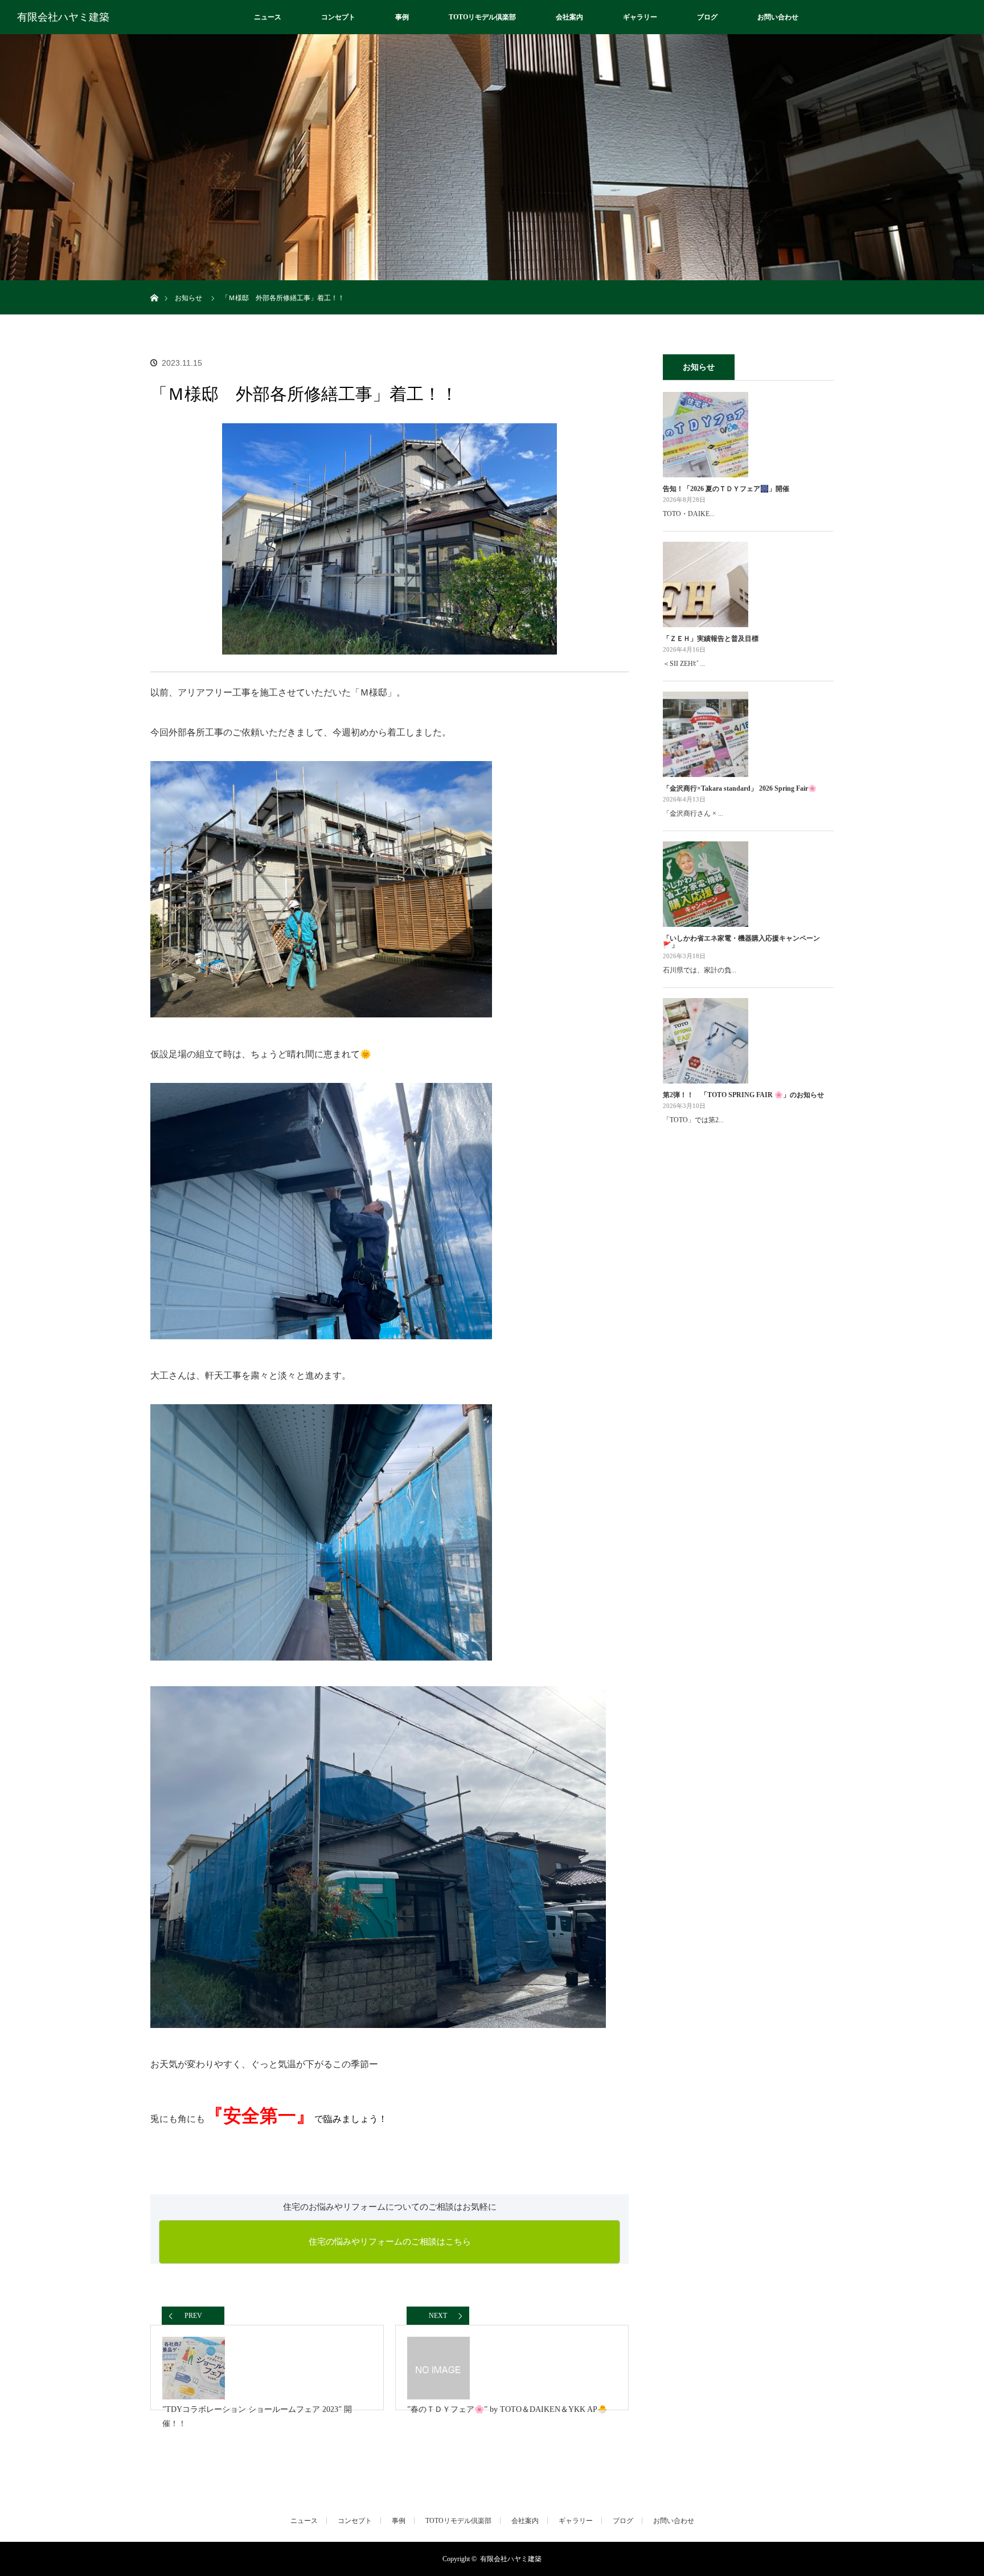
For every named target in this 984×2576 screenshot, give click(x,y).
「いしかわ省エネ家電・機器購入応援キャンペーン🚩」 (741, 942)
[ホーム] (154, 285)
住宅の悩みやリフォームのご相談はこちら (390, 2242)
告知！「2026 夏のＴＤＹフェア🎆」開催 (726, 489)
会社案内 (569, 17)
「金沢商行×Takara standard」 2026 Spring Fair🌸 (740, 788)
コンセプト (338, 17)
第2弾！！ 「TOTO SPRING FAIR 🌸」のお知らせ (743, 1095)
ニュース (268, 17)
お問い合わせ (778, 17)
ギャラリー (640, 17)
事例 (402, 17)
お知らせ (188, 298)
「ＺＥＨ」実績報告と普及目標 (711, 639)
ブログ (707, 17)
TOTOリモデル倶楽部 (482, 17)
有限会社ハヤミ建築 (63, 17)
